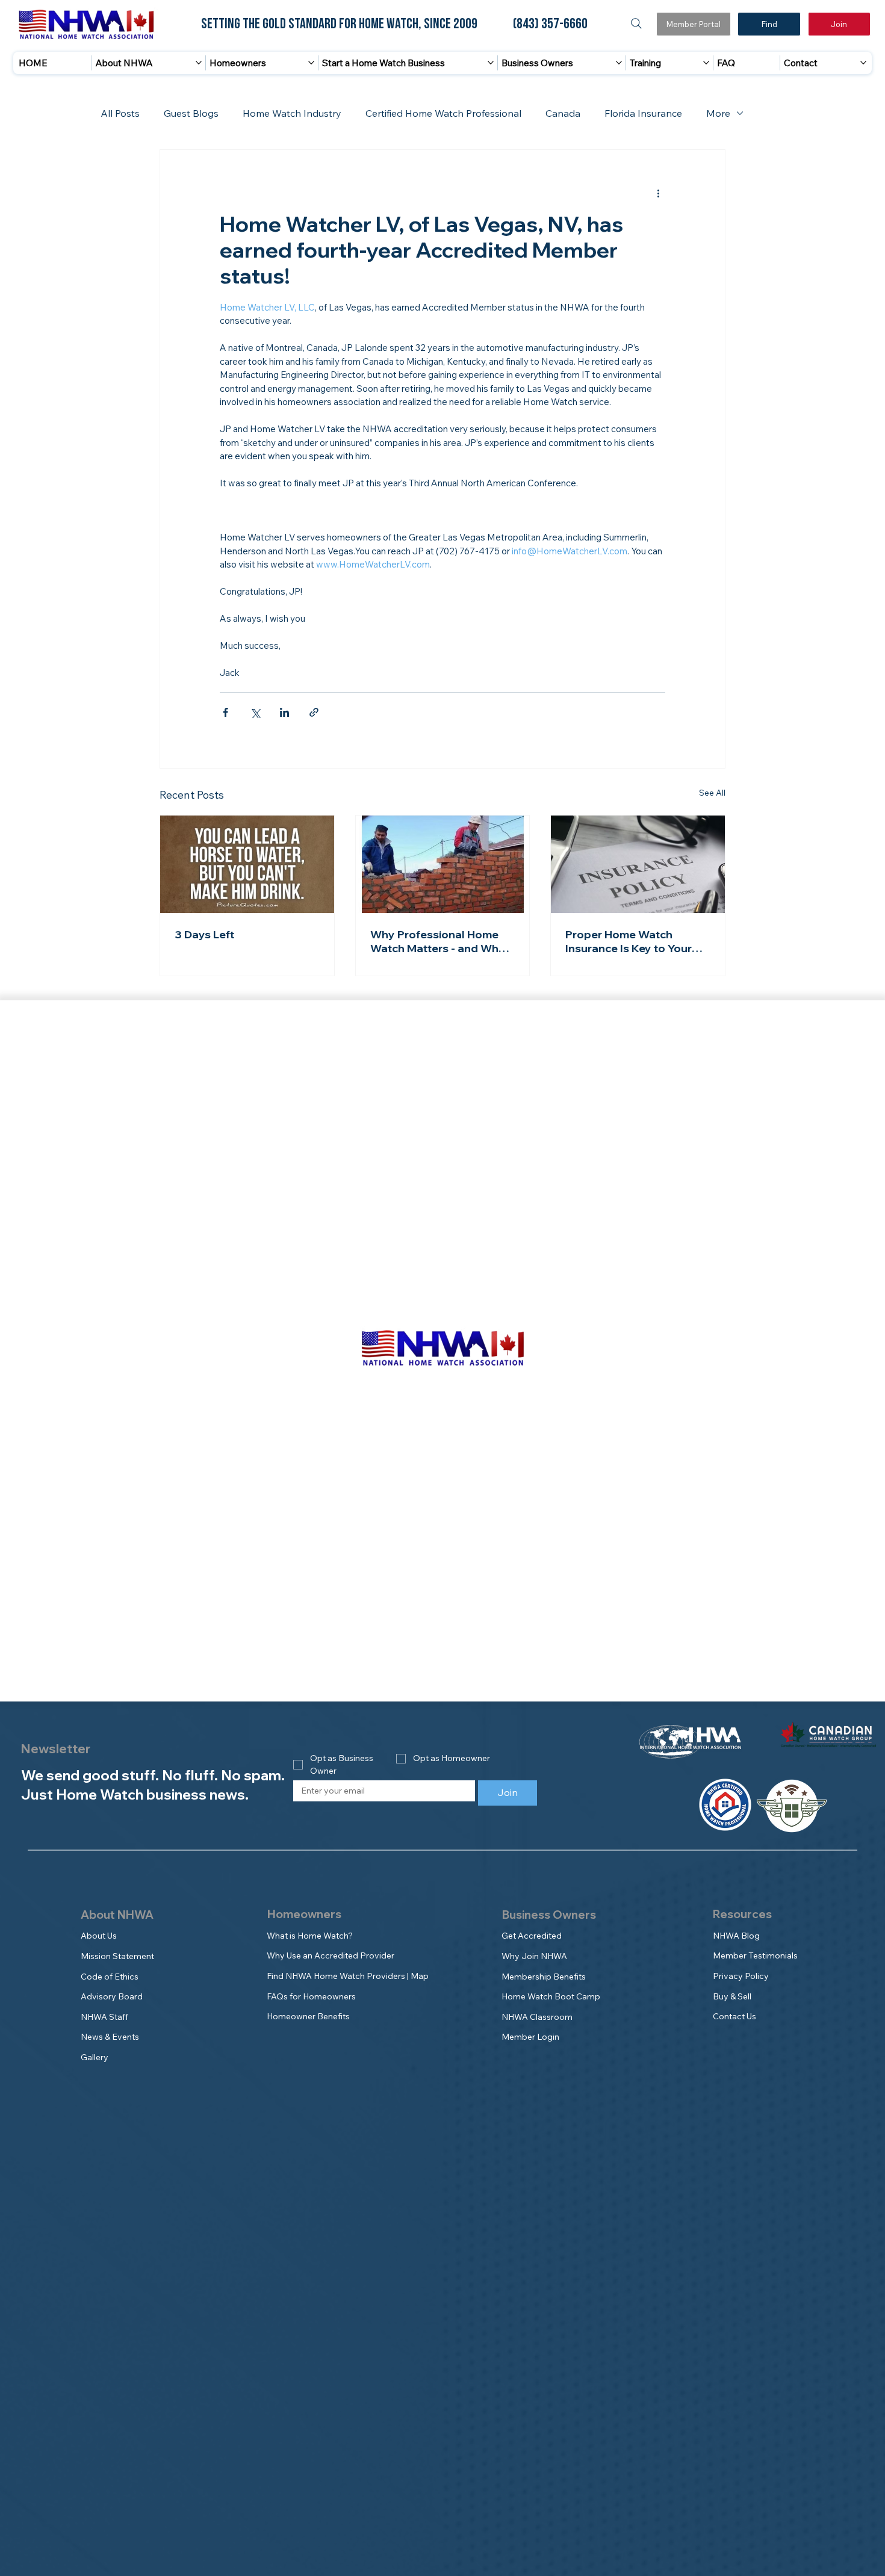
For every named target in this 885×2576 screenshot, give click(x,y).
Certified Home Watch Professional (443, 113)
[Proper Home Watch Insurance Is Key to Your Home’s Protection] (638, 864)
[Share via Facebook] (225, 712)
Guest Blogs (191, 113)
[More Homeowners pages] (311, 63)
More (718, 113)
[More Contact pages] (863, 63)
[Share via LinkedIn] (284, 712)
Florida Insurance (643, 113)
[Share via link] (314, 712)
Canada (563, 113)
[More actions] (658, 193)
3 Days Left (204, 934)
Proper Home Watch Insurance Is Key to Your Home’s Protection (629, 941)
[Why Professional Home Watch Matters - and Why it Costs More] (443, 864)
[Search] (636, 23)
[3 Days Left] (247, 864)
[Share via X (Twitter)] (255, 712)
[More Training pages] (706, 63)
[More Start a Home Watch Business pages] (491, 63)
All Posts (120, 113)
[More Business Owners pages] (619, 63)
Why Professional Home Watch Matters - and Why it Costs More (442, 941)
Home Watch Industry (292, 113)
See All (712, 793)
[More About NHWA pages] (199, 63)
